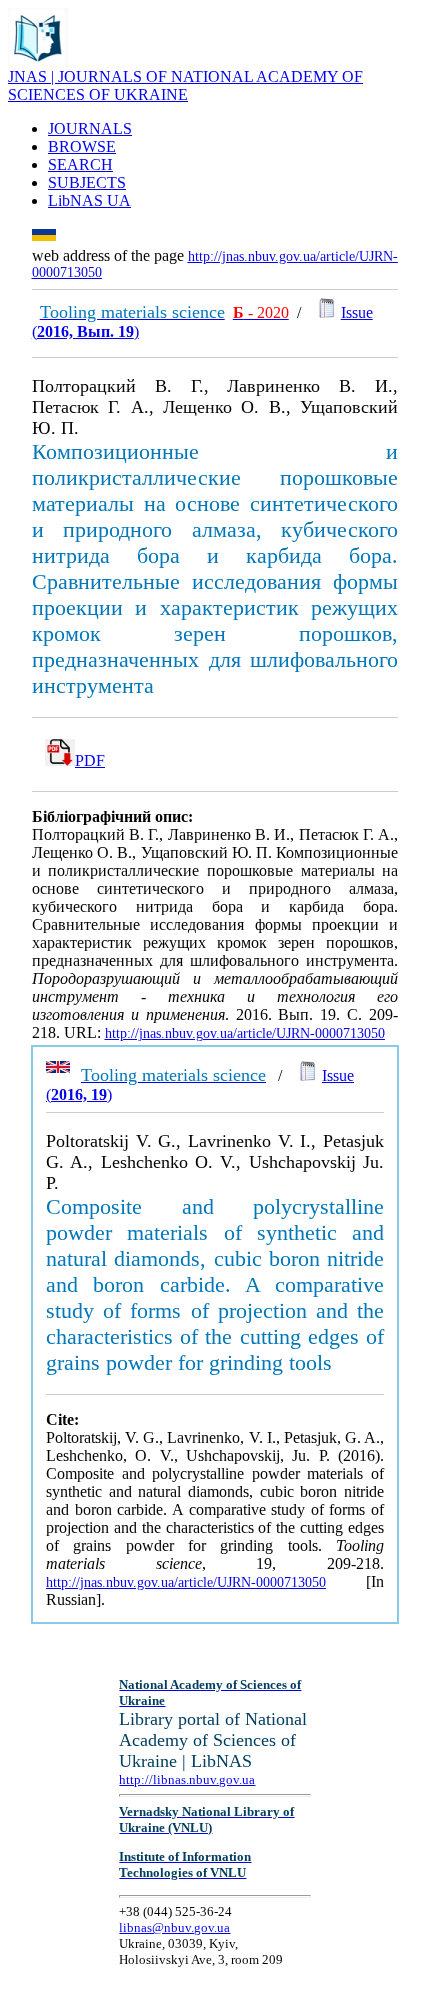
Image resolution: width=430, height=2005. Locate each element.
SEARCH (80, 164)
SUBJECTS (87, 182)
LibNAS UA (89, 200)
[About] (38, 62)
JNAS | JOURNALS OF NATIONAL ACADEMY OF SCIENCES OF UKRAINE (185, 85)
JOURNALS (90, 128)
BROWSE (82, 146)
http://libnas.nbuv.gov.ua (187, 1779)
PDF (90, 760)
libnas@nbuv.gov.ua (174, 1927)
